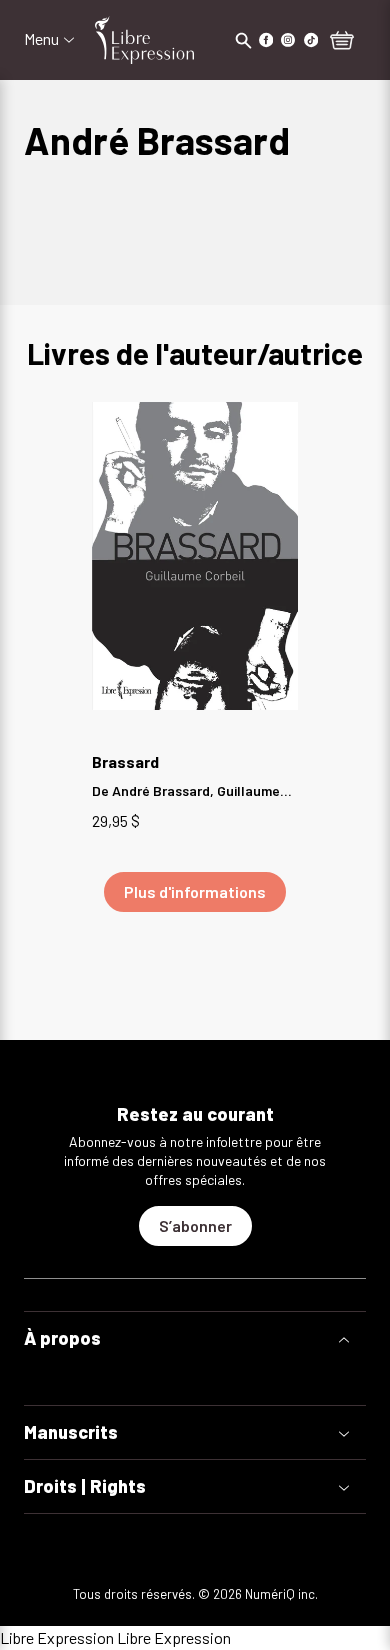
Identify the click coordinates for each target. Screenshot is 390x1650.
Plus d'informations (195, 891)
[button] (195, 1338)
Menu (41, 39)
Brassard (125, 761)
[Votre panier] (342, 42)
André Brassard (161, 790)
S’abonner (195, 1225)
